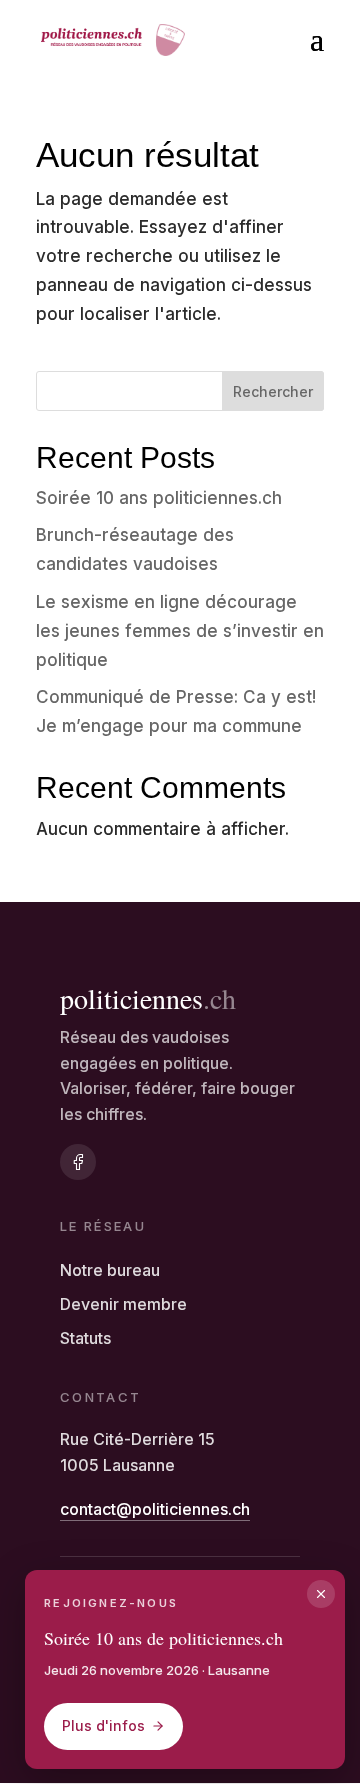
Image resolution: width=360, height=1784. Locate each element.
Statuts (85, 1338)
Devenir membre (123, 1304)
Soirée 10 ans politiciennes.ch (159, 498)
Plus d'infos (103, 1725)
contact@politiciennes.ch (155, 1509)
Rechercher (273, 391)
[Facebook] (78, 1162)
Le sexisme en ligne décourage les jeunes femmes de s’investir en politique (180, 631)
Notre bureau (110, 1270)
